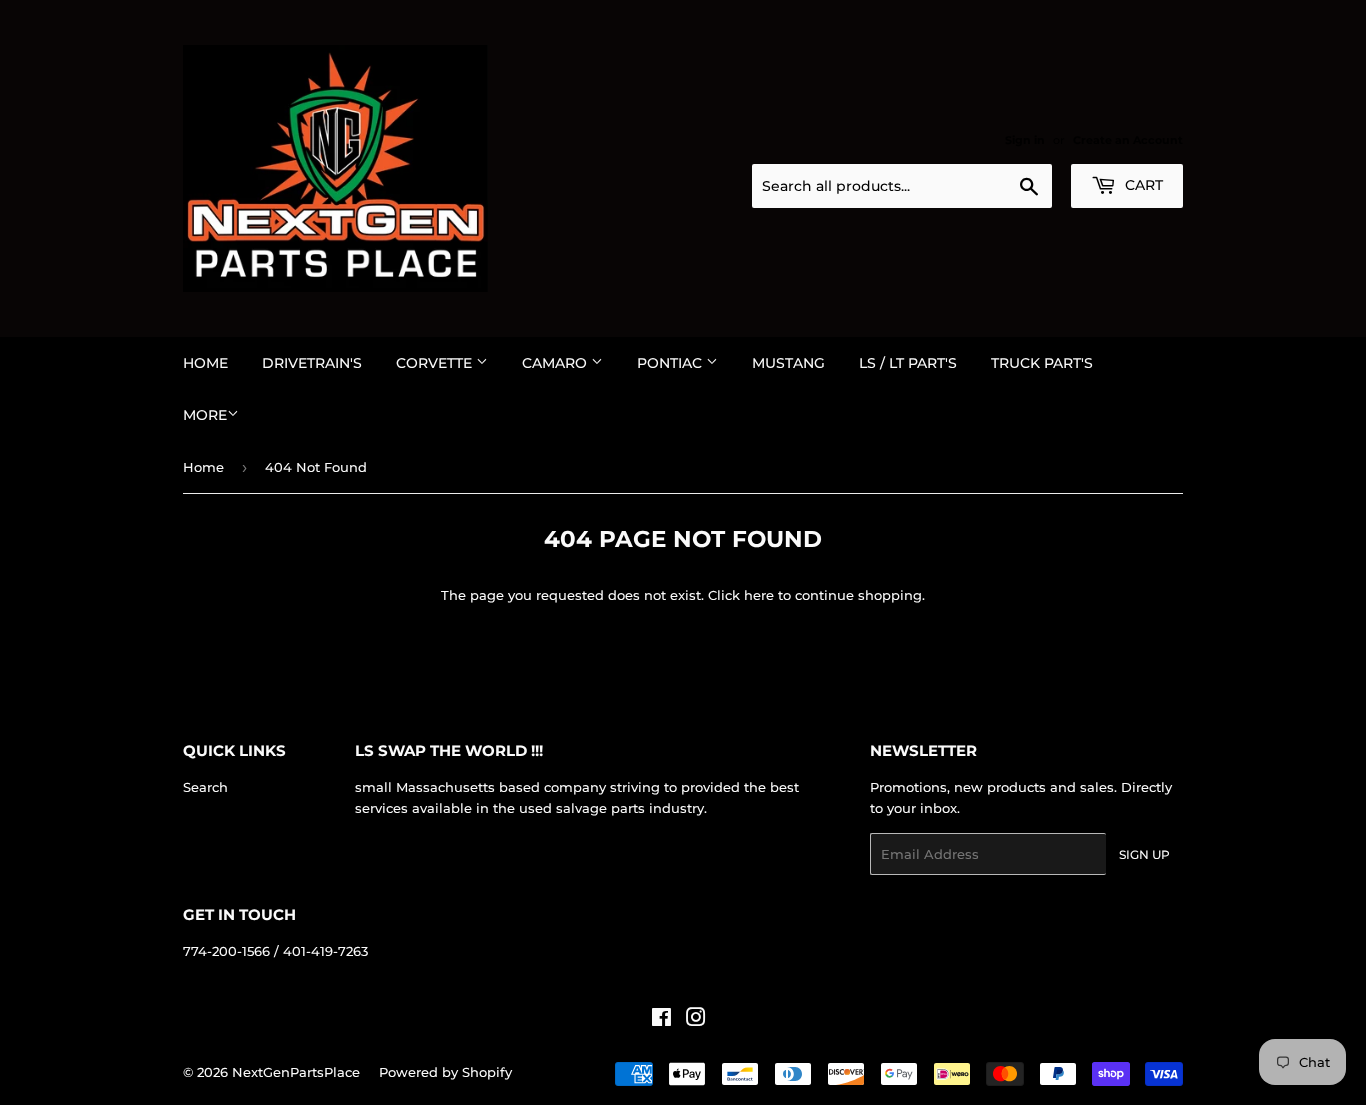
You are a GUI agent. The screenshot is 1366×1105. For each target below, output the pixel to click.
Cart (1142, 185)
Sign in (1025, 140)
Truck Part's (1042, 363)
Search (205, 787)
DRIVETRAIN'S (312, 363)
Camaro (556, 363)
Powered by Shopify (445, 1072)
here (759, 595)
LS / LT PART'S (908, 363)
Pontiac (671, 363)
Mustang (788, 363)
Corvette (436, 363)
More (205, 415)
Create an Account (1128, 140)
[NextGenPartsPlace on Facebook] (661, 1020)
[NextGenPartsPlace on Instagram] (696, 1020)
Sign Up (1144, 854)
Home (205, 363)
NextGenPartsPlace (296, 1072)
